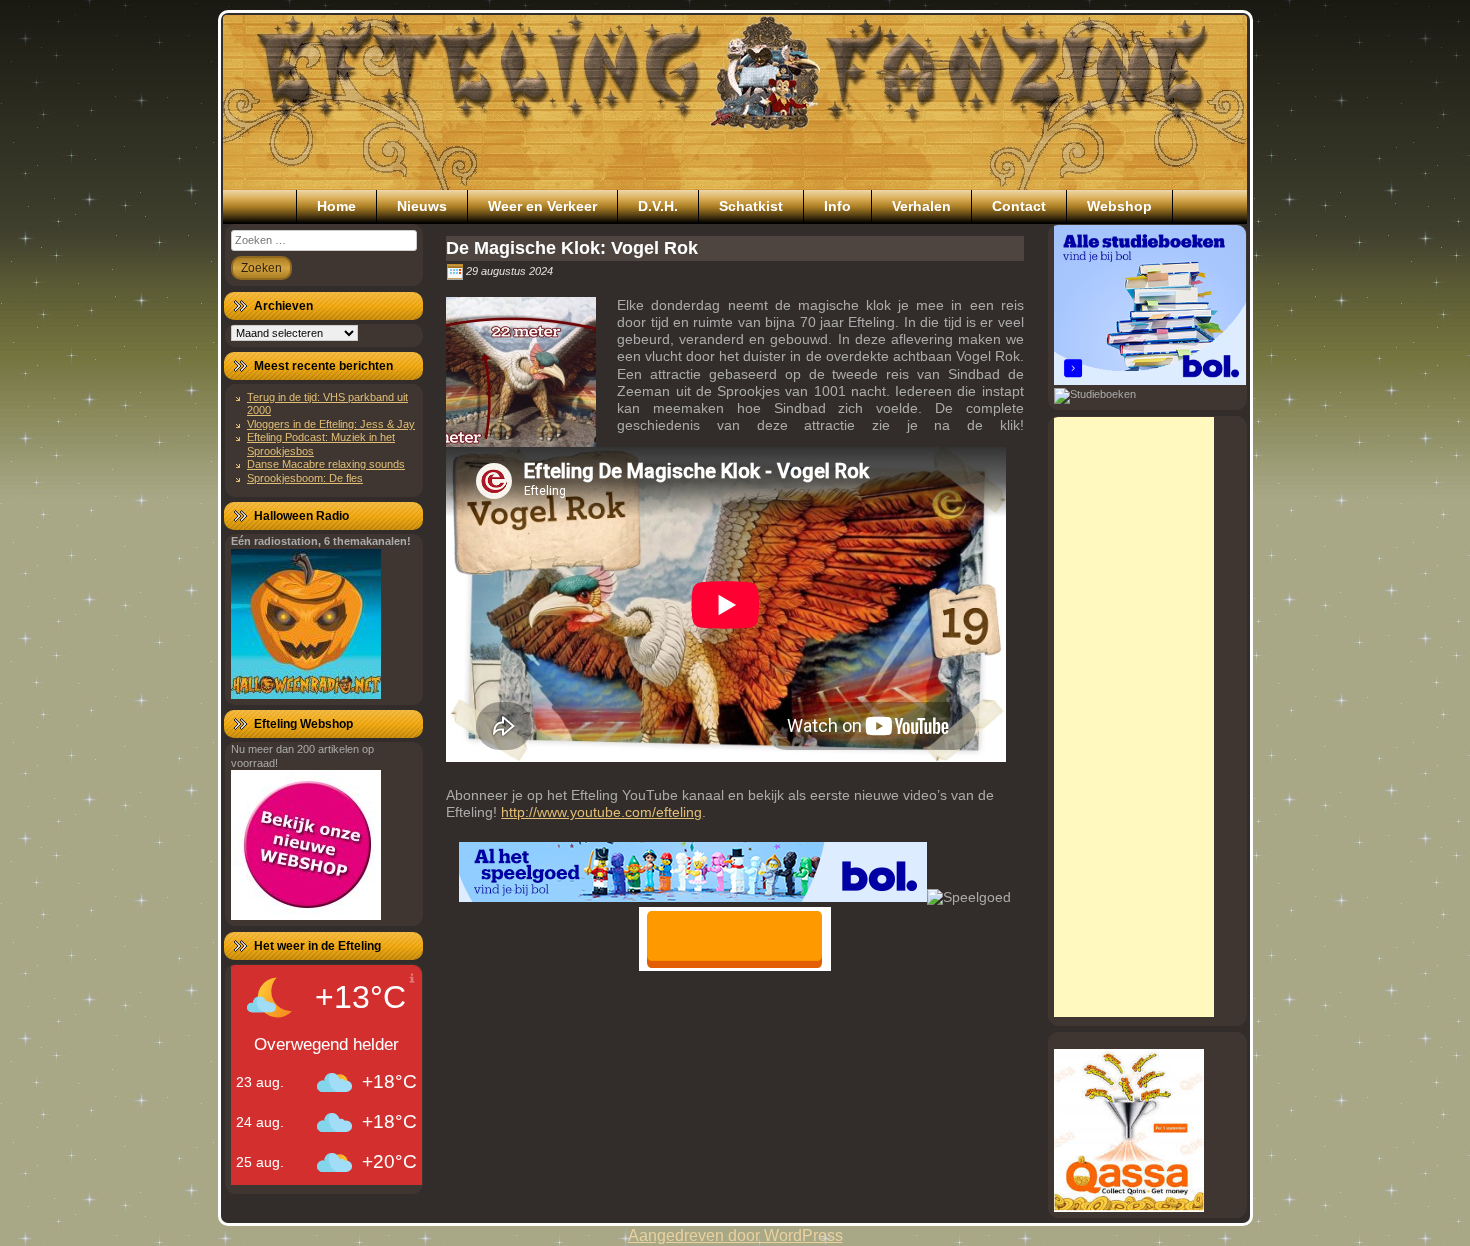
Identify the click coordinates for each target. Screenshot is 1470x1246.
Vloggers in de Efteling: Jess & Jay (331, 424)
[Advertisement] (1134, 717)
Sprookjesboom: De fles (305, 478)
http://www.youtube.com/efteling (601, 812)
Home (336, 206)
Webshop (1119, 206)
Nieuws (422, 206)
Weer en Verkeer (542, 206)
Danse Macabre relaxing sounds (326, 464)
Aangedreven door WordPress (735, 1235)
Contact (1019, 206)
